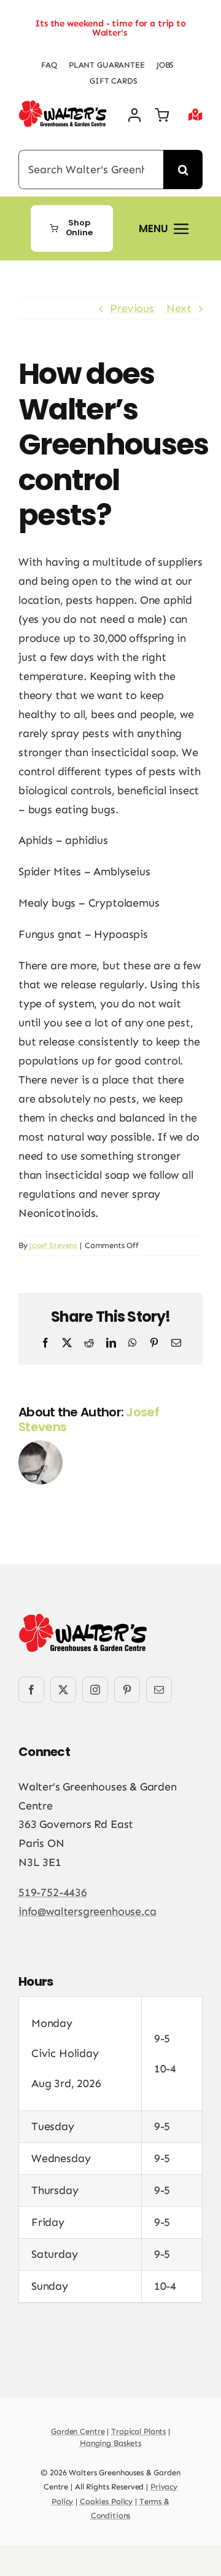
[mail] (159, 1690)
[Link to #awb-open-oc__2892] (196, 115)
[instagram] (95, 1690)
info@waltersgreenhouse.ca (87, 1911)
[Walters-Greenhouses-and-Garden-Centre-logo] (63, 106)
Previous (132, 308)
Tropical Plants (138, 2431)
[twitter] (63, 1690)
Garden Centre (78, 2431)
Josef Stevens (53, 1245)
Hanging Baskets (110, 2443)
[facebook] (31, 1690)
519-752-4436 (53, 1892)
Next (179, 308)
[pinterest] (127, 1690)
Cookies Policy (106, 2501)
